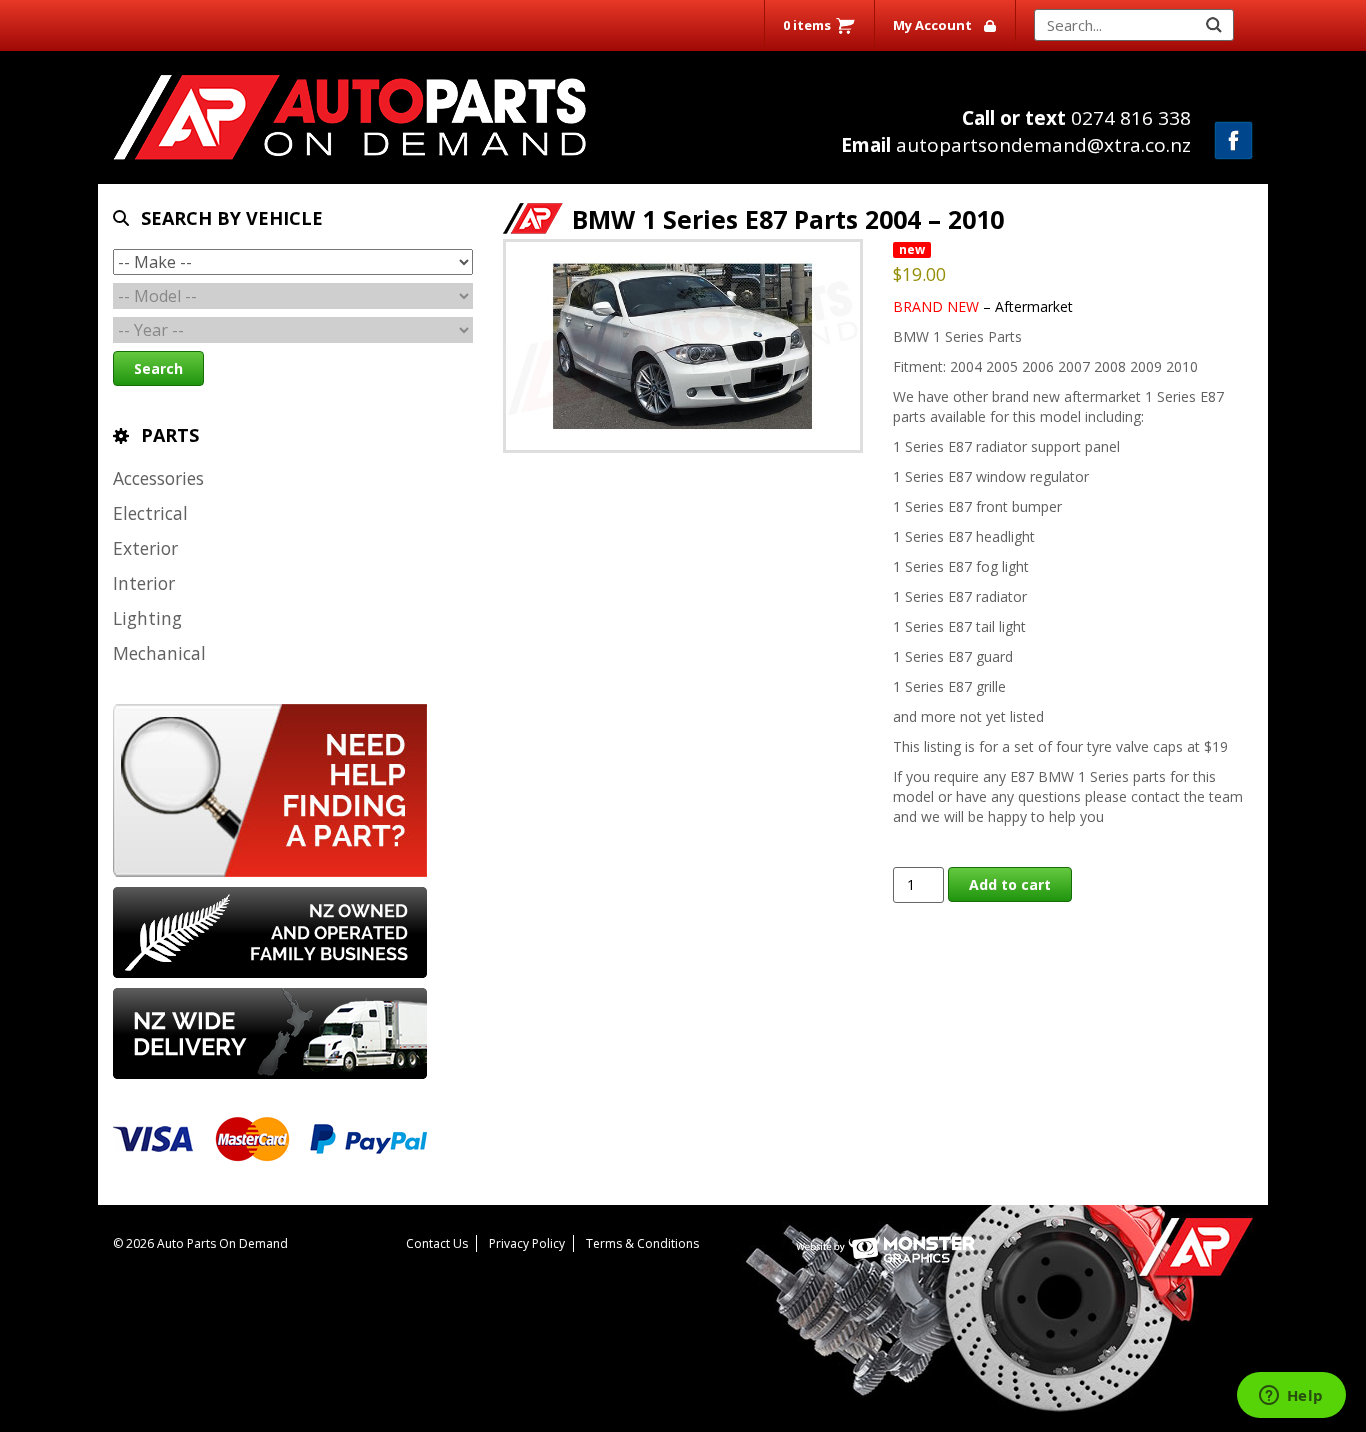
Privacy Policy (527, 1243)
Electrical (150, 513)
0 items (807, 25)
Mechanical (159, 653)
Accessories (158, 478)
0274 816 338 (1076, 118)
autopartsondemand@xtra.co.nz (1016, 145)
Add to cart (1010, 884)
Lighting (147, 618)
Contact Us (437, 1243)
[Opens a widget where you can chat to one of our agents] (1291, 1397)
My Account (932, 25)
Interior (144, 583)
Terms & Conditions (642, 1243)
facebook (1233, 140)
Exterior (145, 548)
